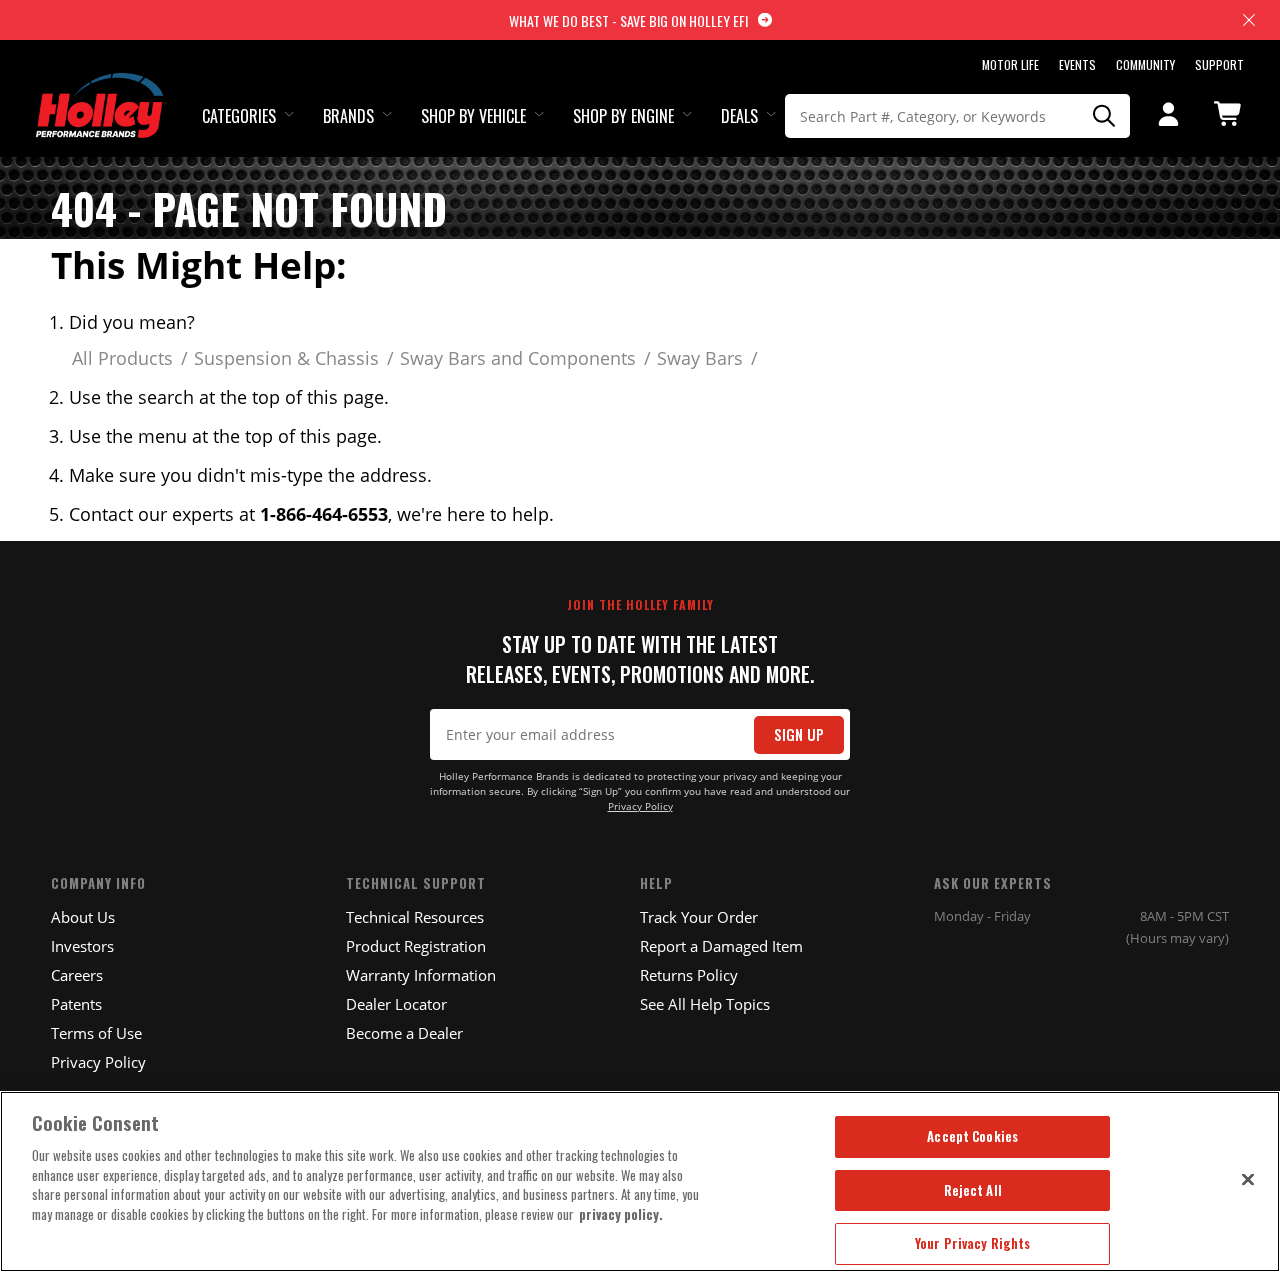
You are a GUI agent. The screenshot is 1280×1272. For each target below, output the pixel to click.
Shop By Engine (623, 116)
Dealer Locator (396, 1004)
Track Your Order (699, 917)
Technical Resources (415, 917)
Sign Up (799, 734)
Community (1145, 64)
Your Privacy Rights (972, 1243)
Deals (739, 116)
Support (1219, 64)
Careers (77, 975)
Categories (239, 116)
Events (1077, 64)
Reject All (973, 1190)
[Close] (1248, 1179)
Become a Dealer (404, 1033)
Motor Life (1010, 64)
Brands (348, 116)
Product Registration (416, 946)
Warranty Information (421, 975)
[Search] (1104, 116)
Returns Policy (689, 975)
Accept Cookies (972, 1136)
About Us (83, 917)
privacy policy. (621, 1214)
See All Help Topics (705, 1004)
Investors (82, 946)
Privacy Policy (640, 806)
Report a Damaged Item (721, 946)
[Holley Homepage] (101, 87)
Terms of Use (96, 1033)
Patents (76, 1004)
